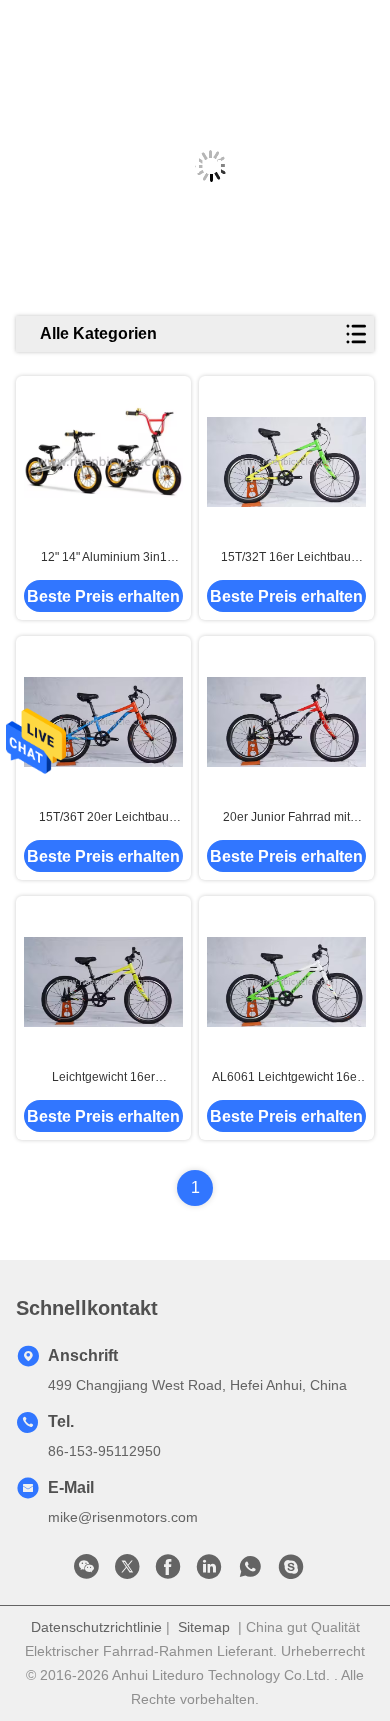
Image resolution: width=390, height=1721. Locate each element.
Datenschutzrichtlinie (96, 1627)
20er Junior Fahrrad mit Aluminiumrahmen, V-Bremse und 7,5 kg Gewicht (286, 818)
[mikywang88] (291, 1572)
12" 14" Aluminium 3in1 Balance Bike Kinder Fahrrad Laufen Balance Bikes (103, 558)
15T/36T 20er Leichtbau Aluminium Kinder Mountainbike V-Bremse (104, 818)
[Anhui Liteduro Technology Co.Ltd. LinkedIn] (209, 1572)
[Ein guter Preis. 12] (103, 461)
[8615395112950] (250, 1572)
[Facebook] (168, 1572)
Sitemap (204, 1627)
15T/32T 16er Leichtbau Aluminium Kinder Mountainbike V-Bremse (286, 558)
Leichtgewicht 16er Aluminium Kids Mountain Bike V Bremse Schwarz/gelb (103, 1078)
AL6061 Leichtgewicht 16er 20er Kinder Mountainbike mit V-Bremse (286, 1078)
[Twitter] (127, 1572)
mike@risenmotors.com (123, 1517)
